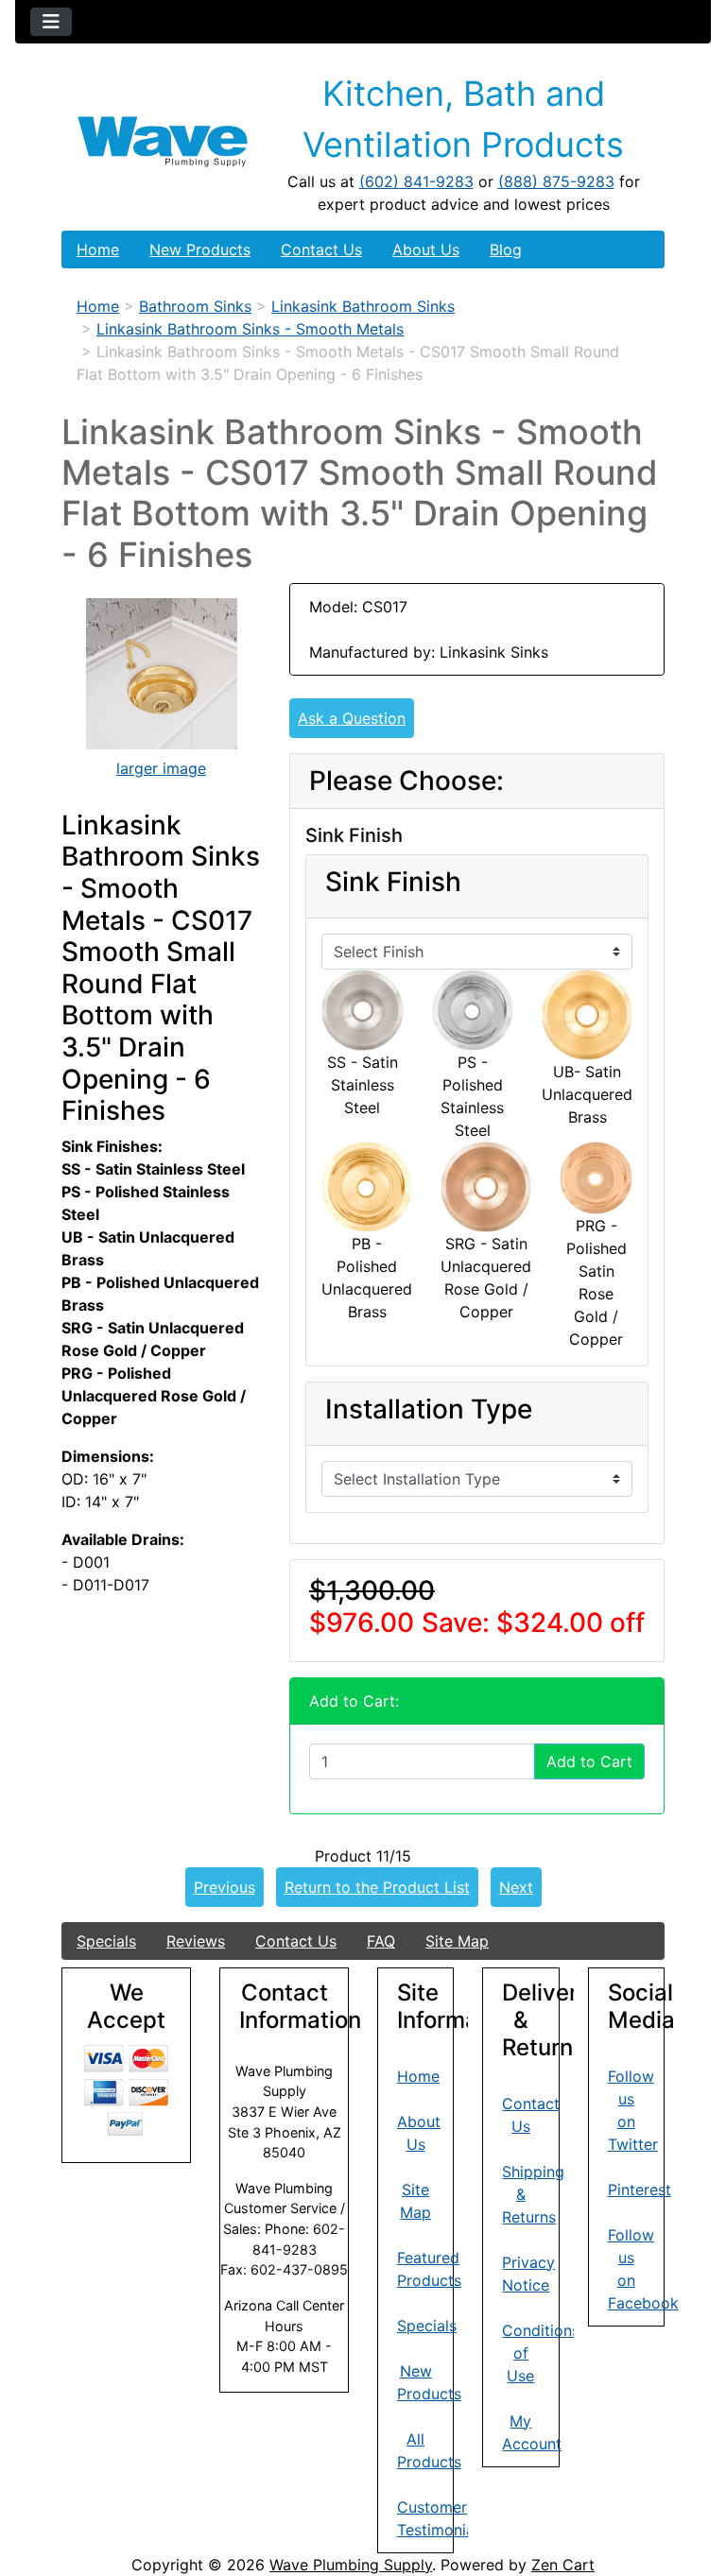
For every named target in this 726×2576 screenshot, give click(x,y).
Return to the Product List (377, 1887)
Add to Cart (589, 1761)
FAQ (381, 1941)
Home (98, 249)
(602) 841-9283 (416, 181)
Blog (506, 249)
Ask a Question (352, 718)
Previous (225, 1887)
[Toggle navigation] (51, 22)
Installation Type (429, 1409)
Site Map (457, 1941)
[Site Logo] (163, 142)
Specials (106, 1941)
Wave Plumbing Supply (351, 2565)
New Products (200, 249)
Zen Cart (563, 2565)
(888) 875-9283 (556, 181)
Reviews (196, 1941)
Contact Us (321, 249)
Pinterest (640, 2190)
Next (516, 1887)
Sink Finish (393, 882)
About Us (426, 249)
